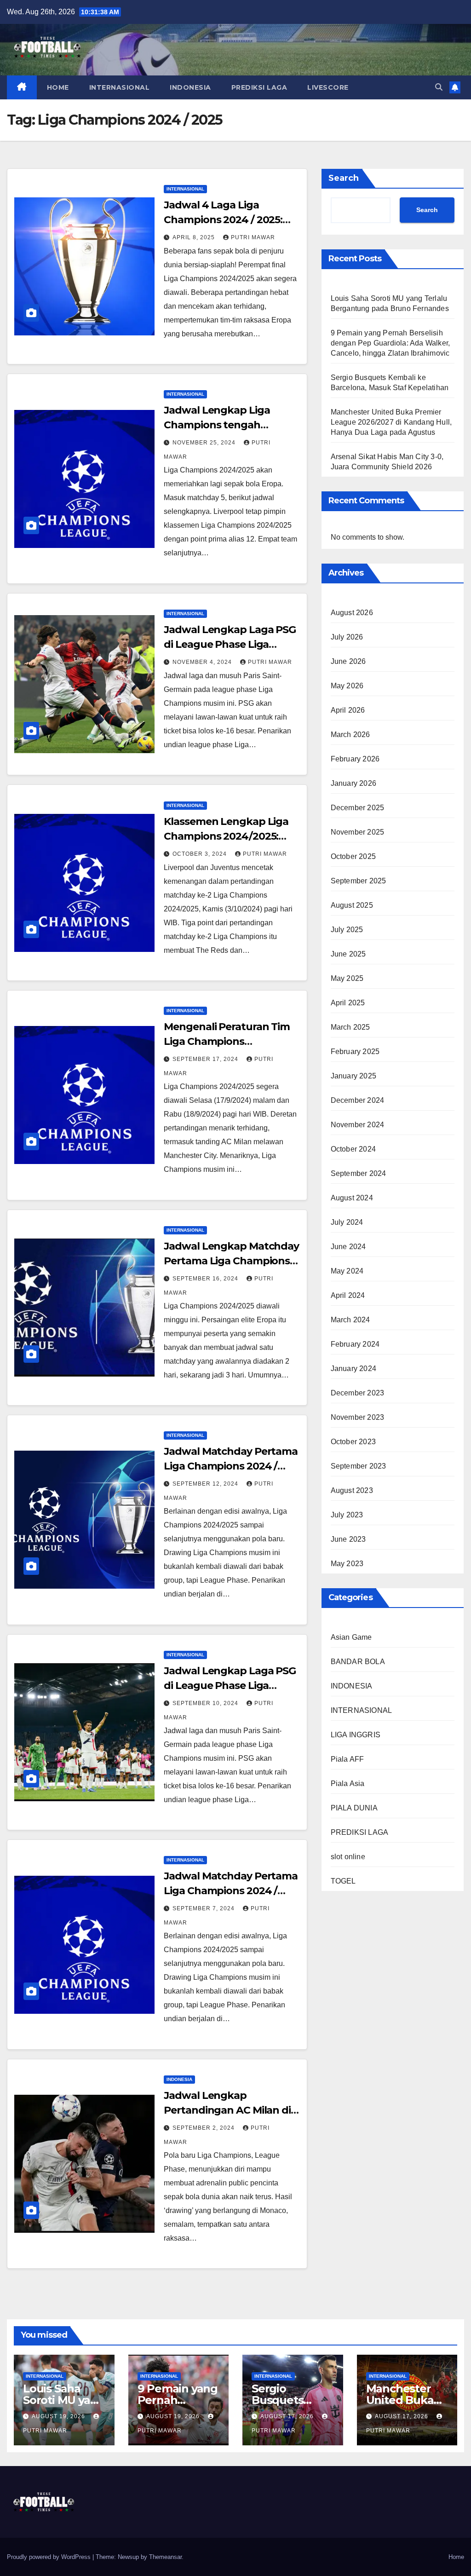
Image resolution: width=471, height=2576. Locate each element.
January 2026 (353, 783)
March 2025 (350, 1027)
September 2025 (359, 881)
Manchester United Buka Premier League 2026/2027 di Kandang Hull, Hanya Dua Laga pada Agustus (391, 422)
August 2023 (352, 1490)
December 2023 (358, 1393)
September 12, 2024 (206, 1484)
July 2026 (347, 637)
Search (344, 178)
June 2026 (348, 661)
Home (456, 2557)
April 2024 (348, 1295)
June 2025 (348, 954)
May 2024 (347, 1271)
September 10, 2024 (206, 1703)
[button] (439, 87)
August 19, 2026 (59, 2416)
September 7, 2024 (204, 1908)
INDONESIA (190, 87)
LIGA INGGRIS (356, 1735)
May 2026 (347, 686)
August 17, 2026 (288, 2416)
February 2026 (355, 759)
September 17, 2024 (206, 1059)
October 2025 (353, 856)
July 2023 (347, 1515)
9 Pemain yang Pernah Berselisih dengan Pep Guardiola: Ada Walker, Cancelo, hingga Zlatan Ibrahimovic (391, 343)
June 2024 (348, 1247)
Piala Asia (348, 1784)
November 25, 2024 (205, 443)
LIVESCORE (328, 87)
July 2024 (347, 1222)
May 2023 (347, 1564)
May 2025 (347, 978)
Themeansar (165, 2557)
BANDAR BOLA (358, 1662)
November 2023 (358, 1417)
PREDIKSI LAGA (259, 87)
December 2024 (358, 1100)
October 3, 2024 (201, 854)
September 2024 (359, 1173)
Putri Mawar (253, 237)
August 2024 (352, 1198)
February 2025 (355, 1052)
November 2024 (358, 1125)
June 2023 (348, 1539)
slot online (348, 1857)
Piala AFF (348, 1759)
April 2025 (348, 1003)
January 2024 (353, 1369)
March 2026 (350, 735)
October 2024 (353, 1149)
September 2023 (359, 1466)
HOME (58, 87)
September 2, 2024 (204, 2128)
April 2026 (348, 710)
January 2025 (353, 1076)
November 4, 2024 (203, 662)
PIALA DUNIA (354, 1808)
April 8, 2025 (195, 237)
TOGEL (343, 1881)
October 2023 (353, 1442)
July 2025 (347, 930)
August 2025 (352, 905)
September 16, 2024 (206, 1279)
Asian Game (351, 1637)
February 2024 (355, 1344)
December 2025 (358, 808)
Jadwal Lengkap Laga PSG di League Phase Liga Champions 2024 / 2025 (230, 644)
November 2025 (358, 832)
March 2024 (350, 1320)
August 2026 (352, 613)
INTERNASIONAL (120, 87)
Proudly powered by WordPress (50, 2557)
